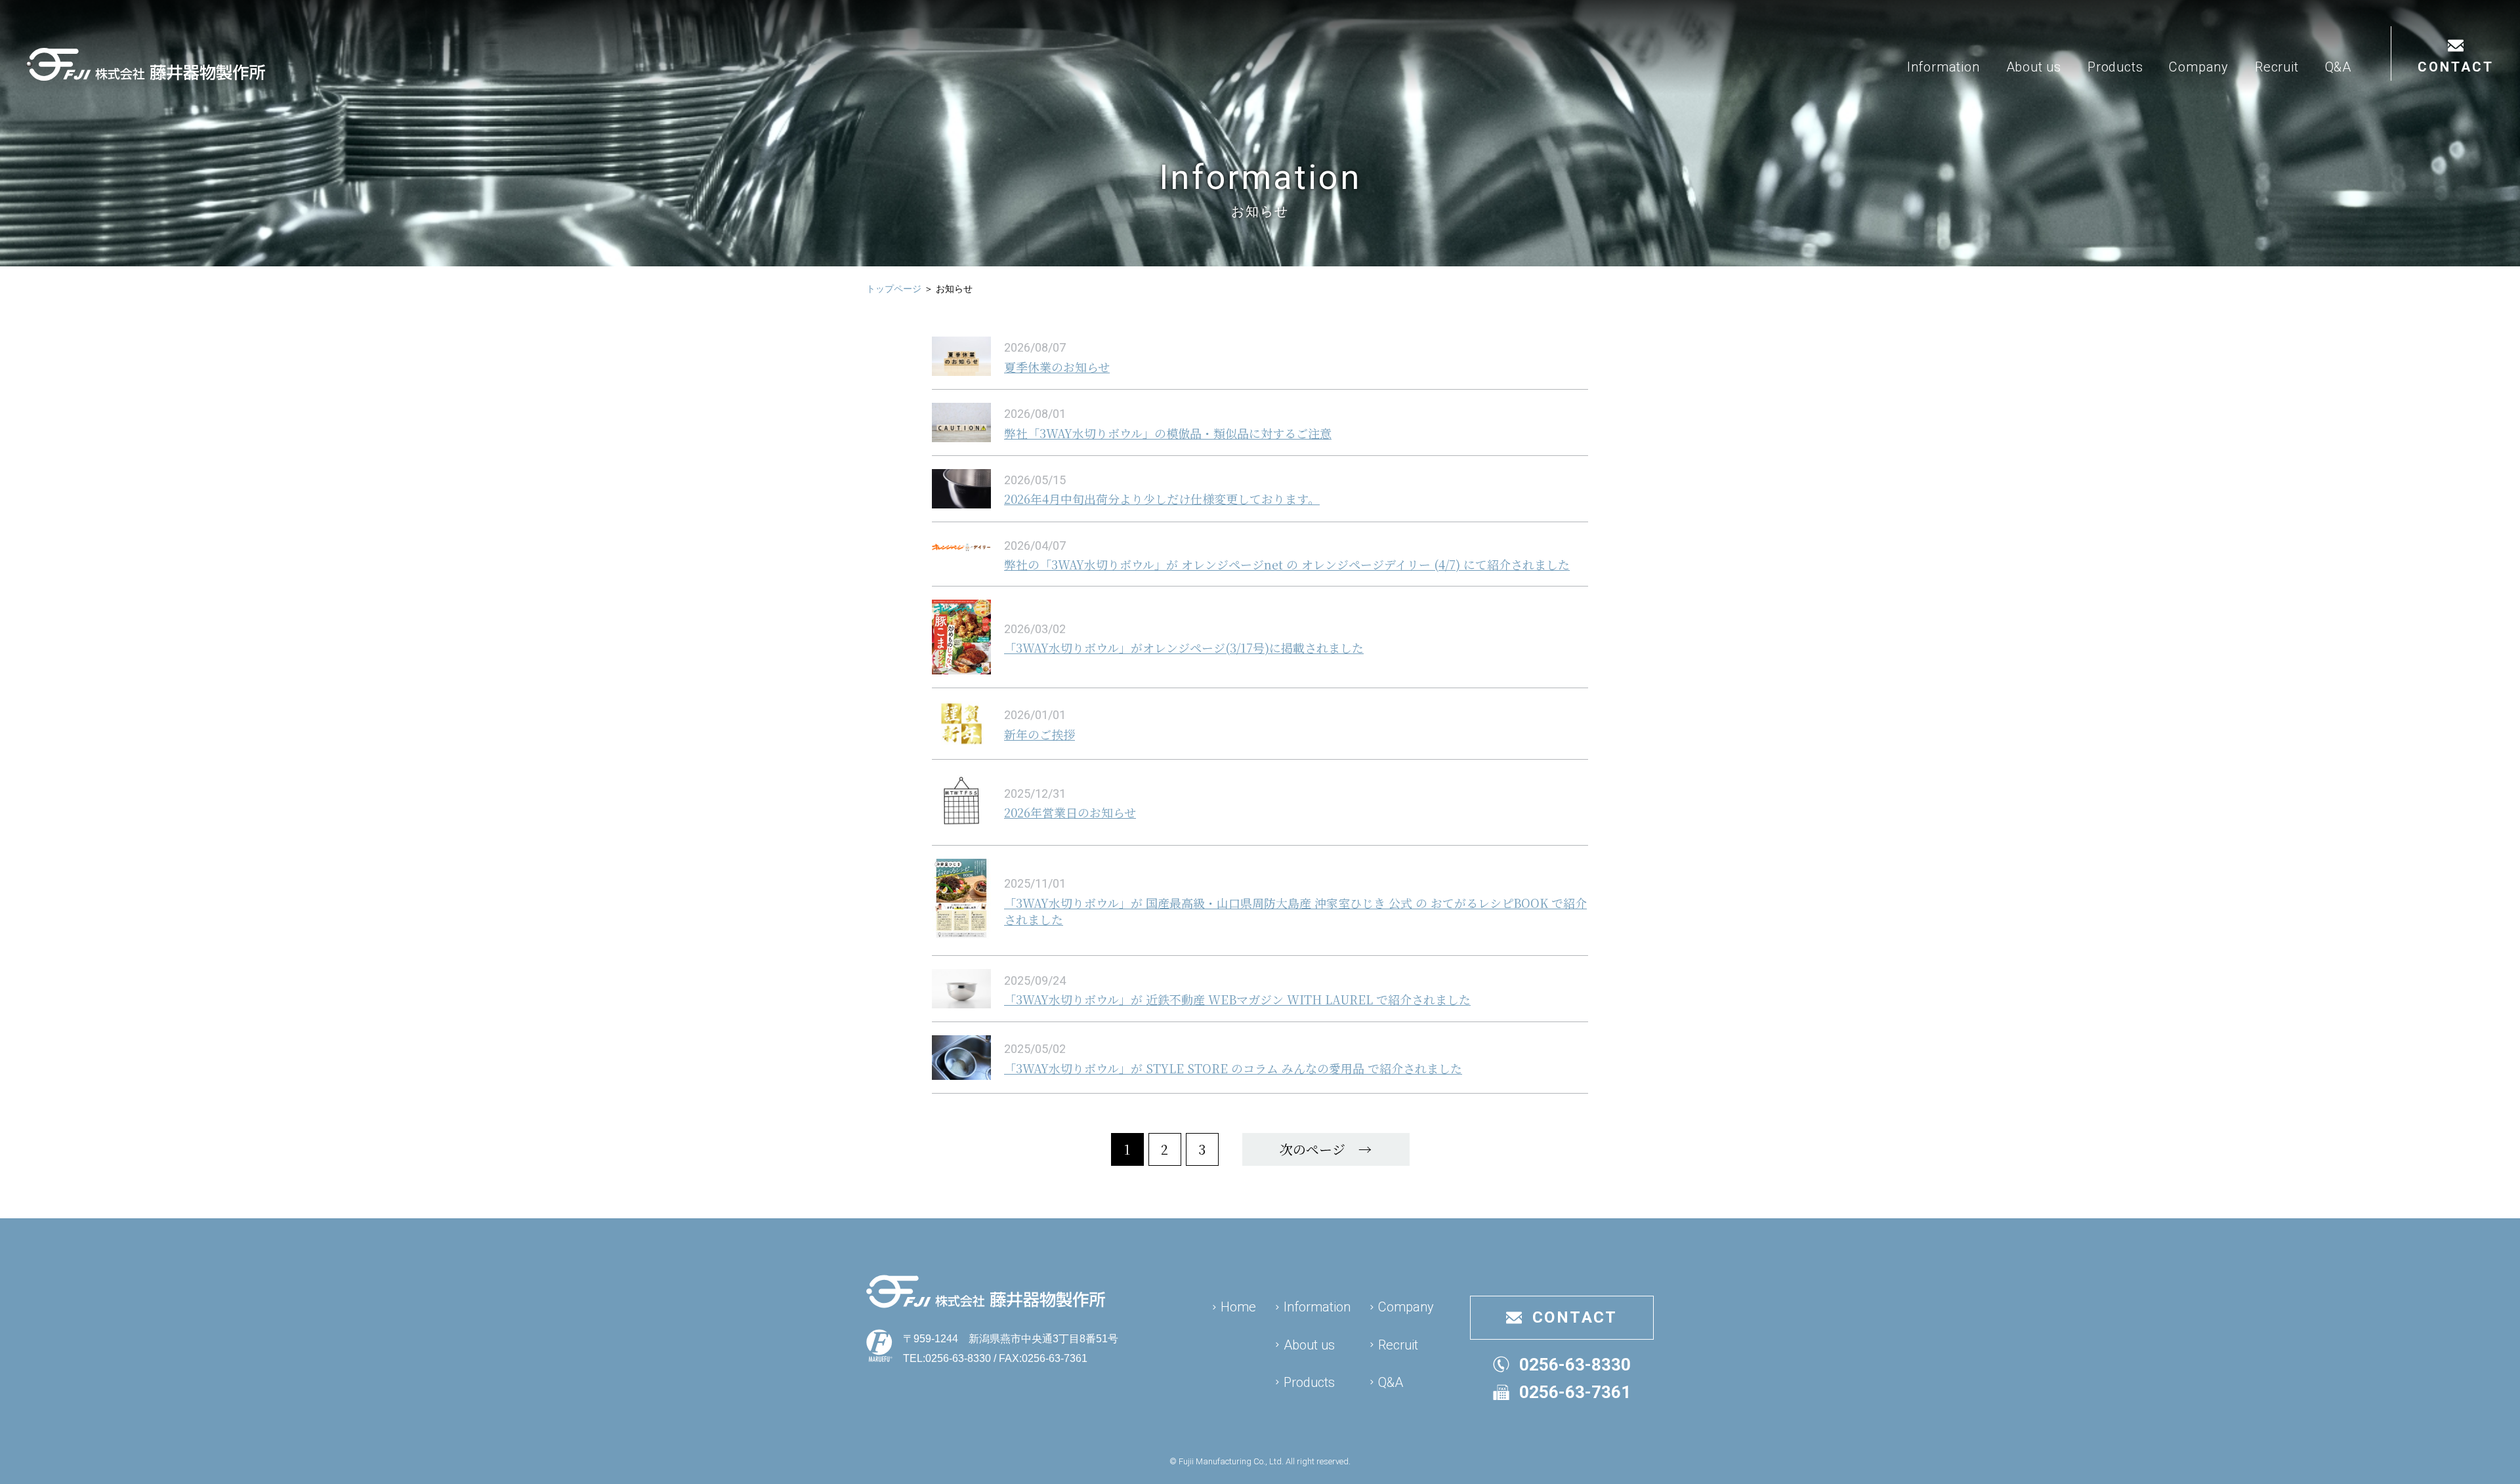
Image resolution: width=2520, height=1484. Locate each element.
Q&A (2338, 67)
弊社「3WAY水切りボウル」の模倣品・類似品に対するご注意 (1168, 433)
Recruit (2277, 67)
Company (2199, 67)
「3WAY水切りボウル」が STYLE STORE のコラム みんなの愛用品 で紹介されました (1233, 1068)
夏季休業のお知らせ (1057, 367)
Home (1238, 1307)
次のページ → (1326, 1149)
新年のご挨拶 (1039, 734)
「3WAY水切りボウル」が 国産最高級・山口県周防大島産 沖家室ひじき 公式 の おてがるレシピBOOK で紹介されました (1295, 911)
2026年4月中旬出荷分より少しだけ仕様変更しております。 (1162, 499)
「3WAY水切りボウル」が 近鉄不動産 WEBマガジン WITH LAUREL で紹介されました (1237, 999)
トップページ (894, 289)
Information (1943, 67)
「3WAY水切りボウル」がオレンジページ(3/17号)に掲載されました (1184, 648)
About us (2034, 67)
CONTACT (2456, 67)
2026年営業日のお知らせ (1070, 812)
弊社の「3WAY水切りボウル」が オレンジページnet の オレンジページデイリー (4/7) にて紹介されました (1287, 564)
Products (2115, 67)
